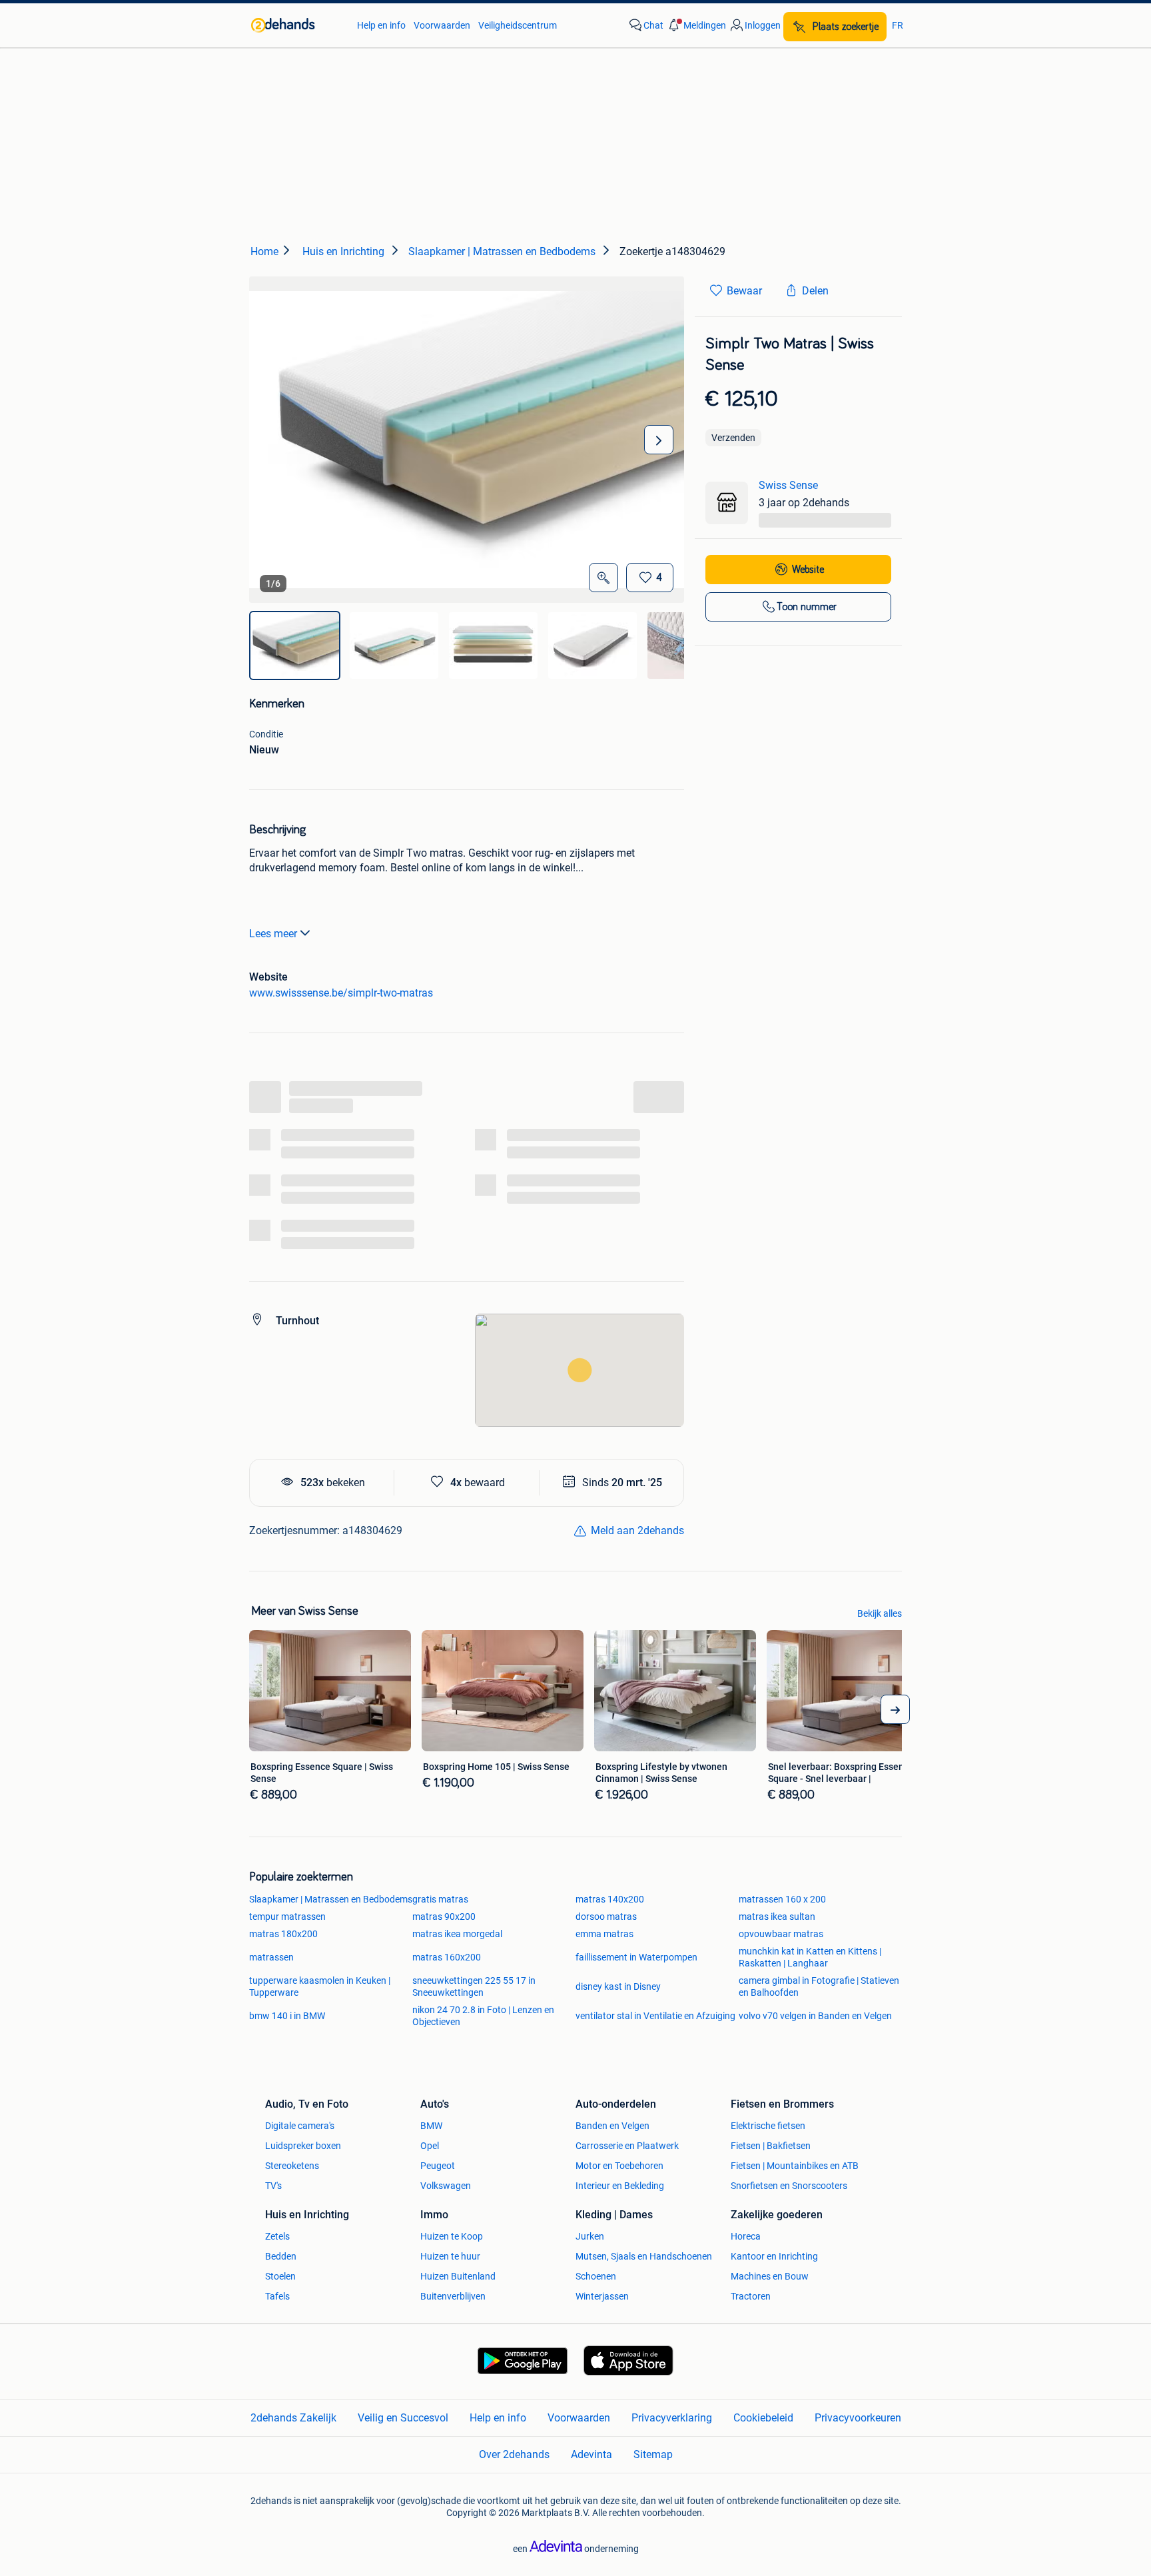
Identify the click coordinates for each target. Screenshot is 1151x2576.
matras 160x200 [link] (447, 1957)
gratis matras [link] (440, 1899)
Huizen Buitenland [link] (458, 2276)
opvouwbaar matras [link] (781, 1934)
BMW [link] (431, 2126)
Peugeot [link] (438, 2166)
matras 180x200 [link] (283, 1934)
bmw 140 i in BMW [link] (287, 2016)
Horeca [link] (746, 2236)
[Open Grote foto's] (603, 578)
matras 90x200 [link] (444, 1917)
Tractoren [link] (751, 2296)
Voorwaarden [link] (442, 25)
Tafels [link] (277, 2296)
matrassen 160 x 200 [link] (782, 1899)
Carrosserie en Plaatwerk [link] (627, 2146)
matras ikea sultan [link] (777, 1917)
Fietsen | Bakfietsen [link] (771, 2146)
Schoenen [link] (596, 2276)
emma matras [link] (604, 1934)
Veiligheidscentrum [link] (518, 25)
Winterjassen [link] (602, 2296)
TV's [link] (273, 2186)
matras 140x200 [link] (610, 1899)
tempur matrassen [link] (287, 1917)
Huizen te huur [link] (450, 2256)
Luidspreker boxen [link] (303, 2146)
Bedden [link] (281, 2256)
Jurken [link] (590, 2236)
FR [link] (898, 25)
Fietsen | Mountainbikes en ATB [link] (795, 2166)
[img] (295, 645)
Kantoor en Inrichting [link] (774, 2256)
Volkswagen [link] (446, 2186)
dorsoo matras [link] (606, 1917)
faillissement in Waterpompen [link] (636, 1957)
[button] (696, 25)
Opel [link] (430, 2146)
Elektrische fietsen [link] (768, 2126)
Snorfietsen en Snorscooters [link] (789, 2186)
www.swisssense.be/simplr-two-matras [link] (341, 993)
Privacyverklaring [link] (672, 2418)
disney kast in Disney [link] (618, 1986)
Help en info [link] (381, 25)
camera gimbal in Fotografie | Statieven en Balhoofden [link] (819, 1986)
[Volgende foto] (659, 440)
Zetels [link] (277, 2236)
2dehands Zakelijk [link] (293, 2418)
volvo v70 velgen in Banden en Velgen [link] (815, 2016)
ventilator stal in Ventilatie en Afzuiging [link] (655, 2016)
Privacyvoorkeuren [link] (858, 2418)
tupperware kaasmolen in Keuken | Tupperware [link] (320, 1986)
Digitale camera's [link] (300, 2126)
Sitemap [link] (653, 2454)
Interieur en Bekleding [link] (620, 2186)
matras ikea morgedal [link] (457, 1934)
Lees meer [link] (273, 934)
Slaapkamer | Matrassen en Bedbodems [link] (331, 1899)
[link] (297, 25)
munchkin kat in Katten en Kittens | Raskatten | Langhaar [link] (810, 1957)
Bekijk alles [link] (880, 1613)
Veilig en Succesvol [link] (403, 2418)
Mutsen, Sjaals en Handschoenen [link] (644, 2256)
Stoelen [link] (280, 2276)
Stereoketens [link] (292, 2166)
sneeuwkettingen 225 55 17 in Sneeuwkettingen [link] (474, 1986)
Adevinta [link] (591, 2454)
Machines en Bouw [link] (770, 2276)
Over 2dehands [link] (514, 2454)
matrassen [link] (271, 1957)
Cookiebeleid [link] (763, 2418)
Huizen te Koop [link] (452, 2236)
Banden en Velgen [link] (612, 2126)
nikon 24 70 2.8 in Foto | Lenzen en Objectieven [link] (483, 2016)
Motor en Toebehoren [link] (619, 2166)
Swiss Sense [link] (788, 485)
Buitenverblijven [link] (453, 2296)
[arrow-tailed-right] (895, 1709)
